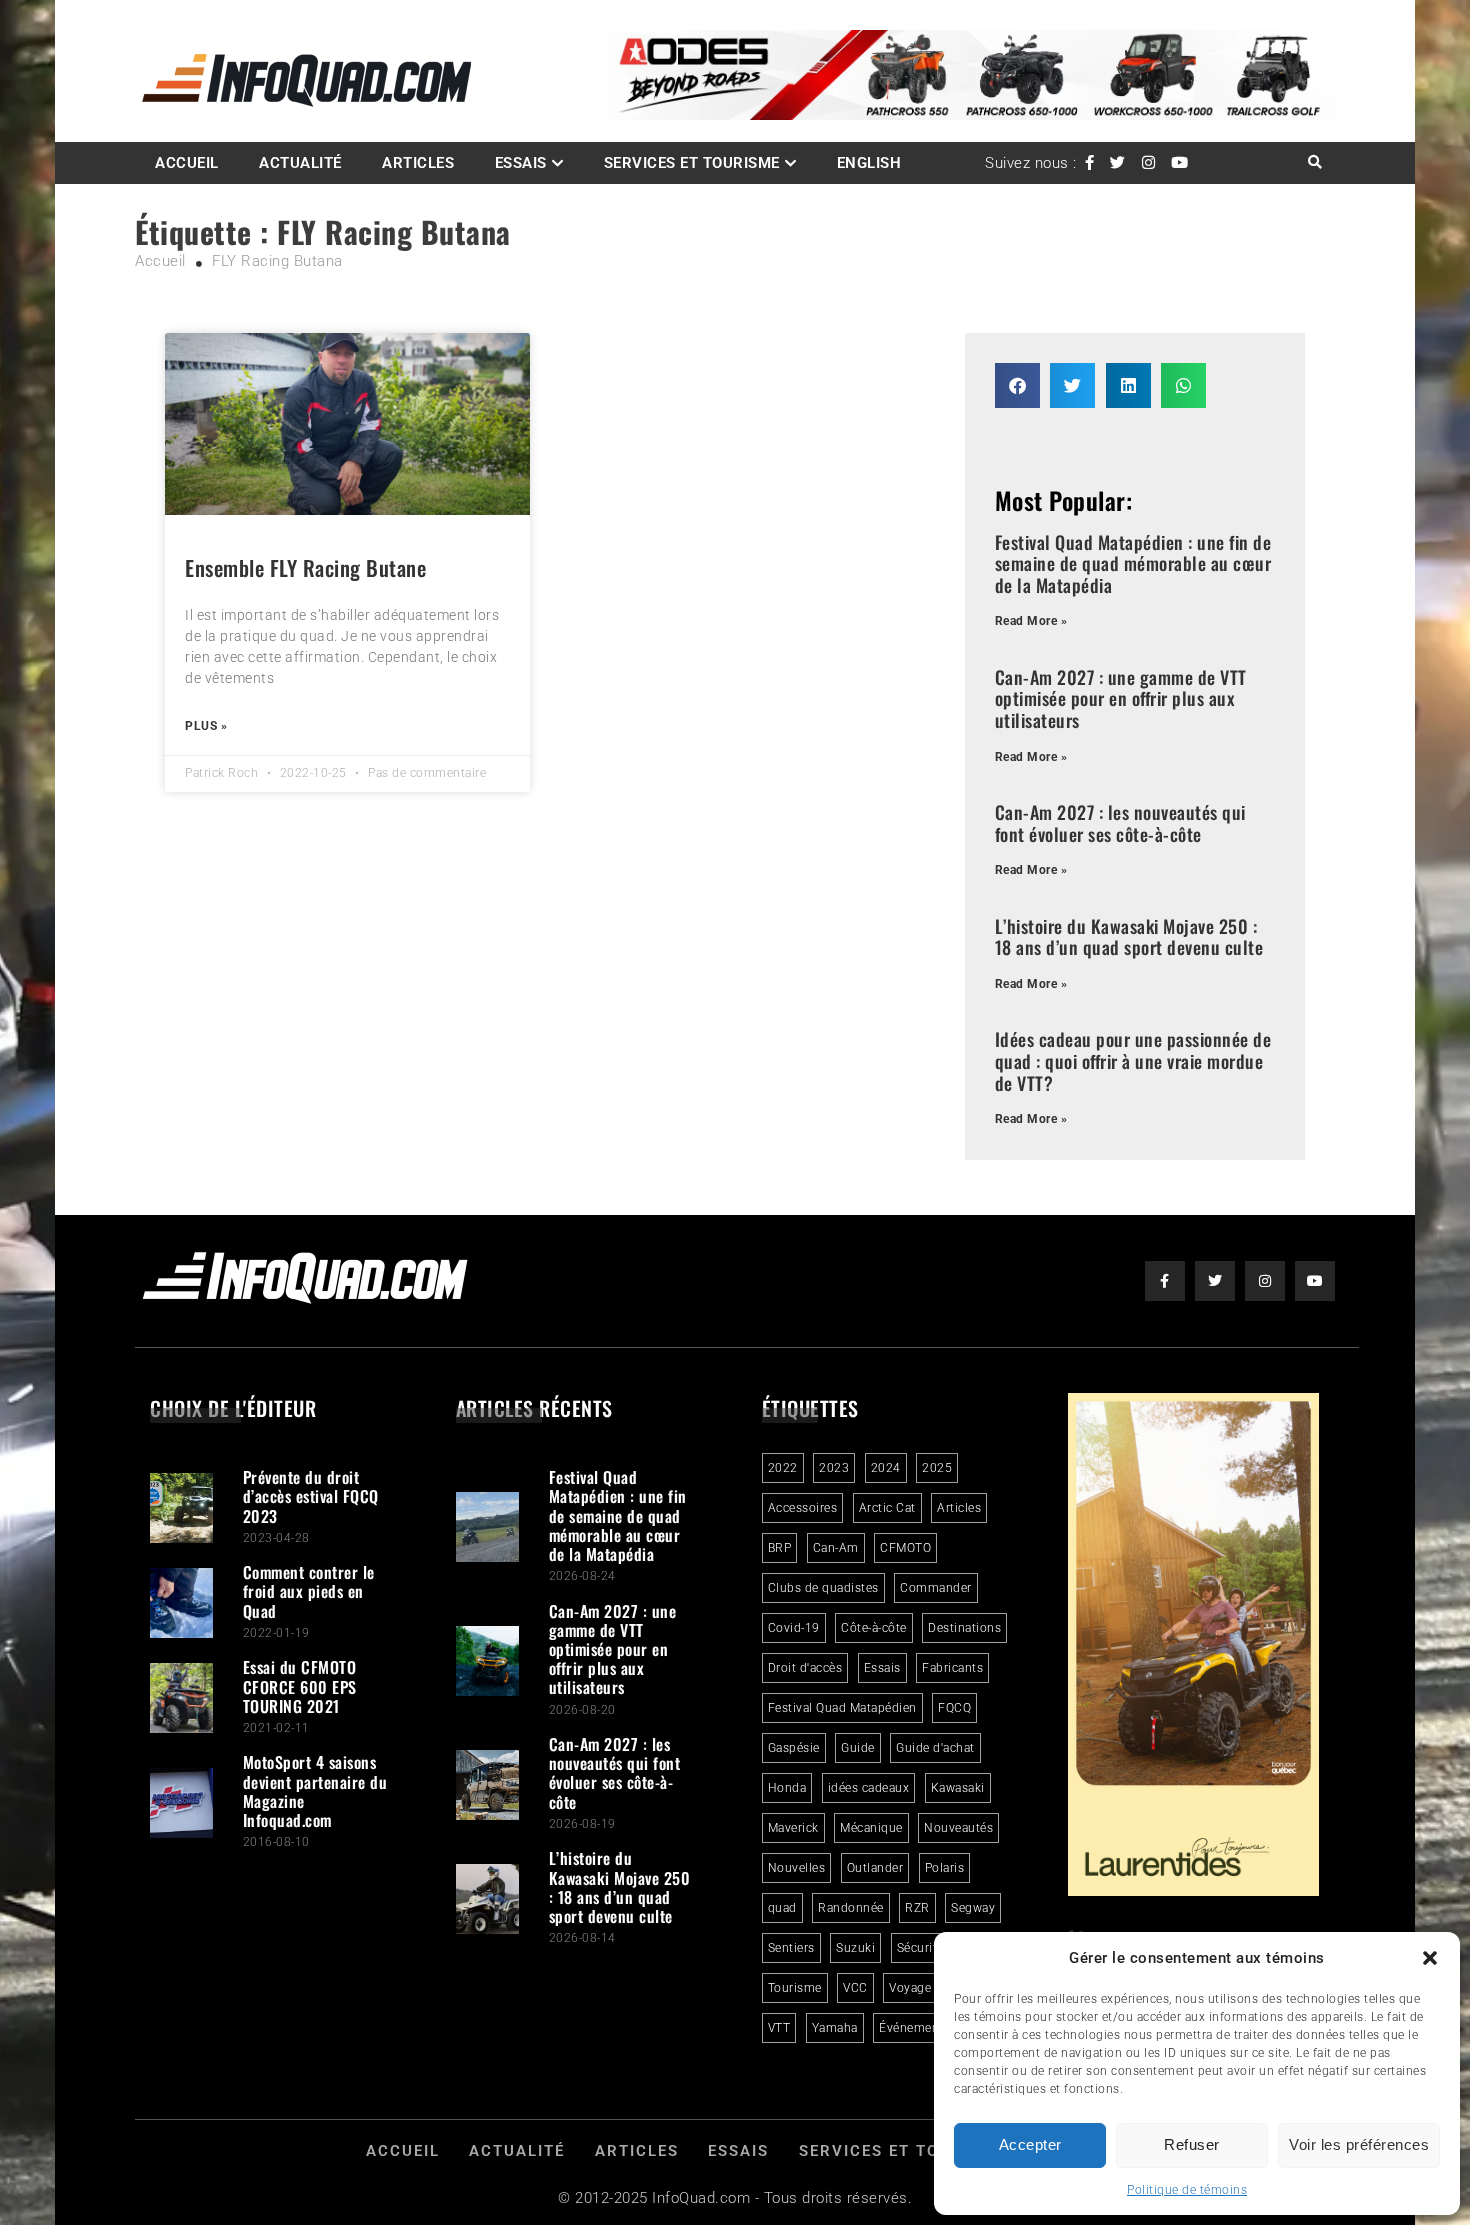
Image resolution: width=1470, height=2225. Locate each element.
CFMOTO (905, 1548)
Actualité (300, 163)
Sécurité (920, 1948)
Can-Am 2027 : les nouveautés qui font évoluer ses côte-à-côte (1120, 823)
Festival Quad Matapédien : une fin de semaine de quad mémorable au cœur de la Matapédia (1133, 563)
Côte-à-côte (874, 1628)
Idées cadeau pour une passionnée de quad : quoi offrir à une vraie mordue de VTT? (1133, 1060)
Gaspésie (794, 1748)
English (869, 163)
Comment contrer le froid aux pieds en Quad (309, 1591)
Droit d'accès (805, 1668)
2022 (783, 1468)
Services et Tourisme (692, 163)
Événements (914, 2028)
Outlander (875, 1868)
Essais (521, 163)
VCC (855, 1988)
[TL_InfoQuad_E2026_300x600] (1194, 1891)
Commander (936, 1588)
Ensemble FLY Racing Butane (305, 567)
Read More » (1031, 621)
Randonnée (851, 1908)
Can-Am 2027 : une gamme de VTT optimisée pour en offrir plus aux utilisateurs (1121, 698)
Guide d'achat (935, 1748)
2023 (834, 1468)
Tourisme (795, 1988)
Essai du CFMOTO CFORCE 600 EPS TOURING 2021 (300, 1686)
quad (782, 1908)
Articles (418, 163)
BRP (780, 1548)
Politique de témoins (1187, 2190)
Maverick (793, 1828)
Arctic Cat (887, 1508)
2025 (937, 1468)
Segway (973, 1908)
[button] (1430, 1958)
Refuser (1192, 2144)
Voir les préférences (1359, 2144)
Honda (787, 1788)
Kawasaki (958, 1788)
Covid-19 (794, 1628)
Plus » (206, 726)
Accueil (187, 163)
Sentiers (791, 1948)
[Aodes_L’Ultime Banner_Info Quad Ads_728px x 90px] (971, 115)
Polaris (945, 1868)
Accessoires (803, 1508)
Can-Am (836, 1548)
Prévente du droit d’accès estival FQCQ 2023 (311, 1496)
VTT (779, 2028)
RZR (917, 1908)
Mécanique (871, 1828)
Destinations (964, 1628)
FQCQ (954, 1708)
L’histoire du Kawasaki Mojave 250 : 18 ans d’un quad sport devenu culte (1129, 937)
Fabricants (952, 1668)
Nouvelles (797, 1868)
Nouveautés (958, 1828)
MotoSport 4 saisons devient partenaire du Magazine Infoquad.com (315, 1791)
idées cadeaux (869, 1788)
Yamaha (835, 2028)
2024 (886, 1468)
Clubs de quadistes (823, 1588)
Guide (858, 1748)
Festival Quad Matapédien (842, 1708)
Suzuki (855, 1948)
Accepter (1030, 2144)
